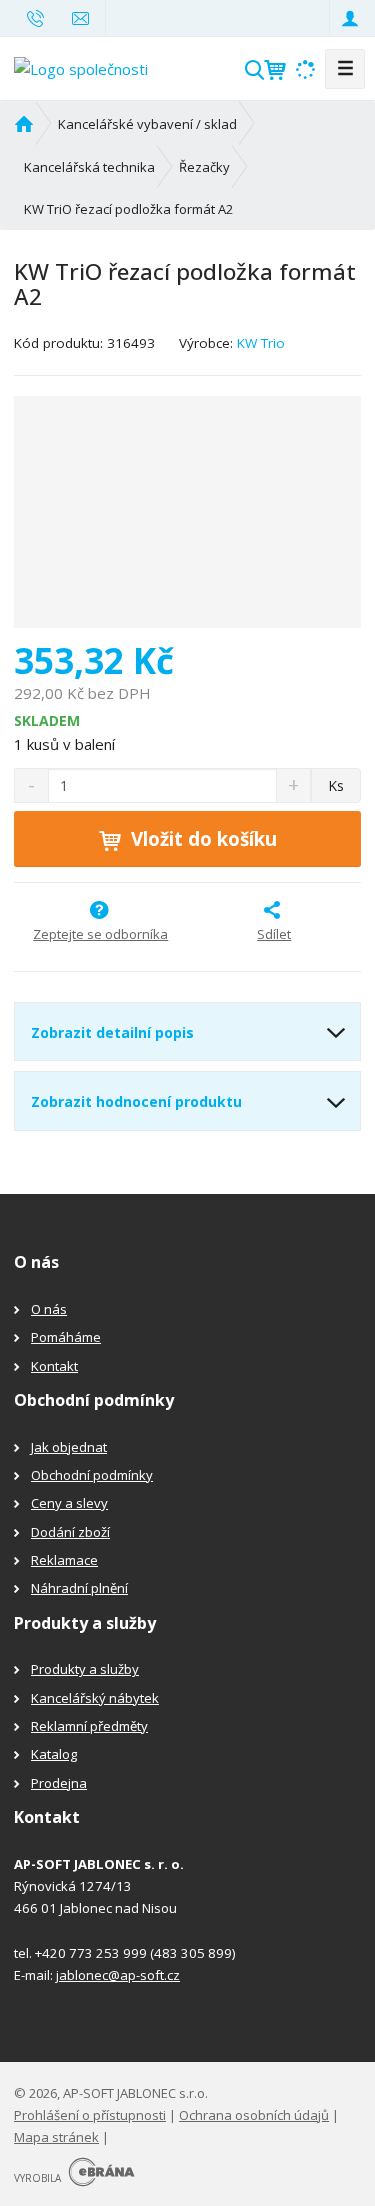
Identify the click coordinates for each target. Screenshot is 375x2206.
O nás (49, 1309)
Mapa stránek (56, 2137)
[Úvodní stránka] (81, 67)
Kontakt (54, 1366)
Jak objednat (69, 1447)
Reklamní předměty (89, 1726)
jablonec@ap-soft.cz (118, 1975)
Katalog (54, 1754)
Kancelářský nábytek (95, 1698)
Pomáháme (66, 1337)
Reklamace (64, 1560)
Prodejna (59, 1783)
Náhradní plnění (79, 1588)
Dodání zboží (70, 1532)
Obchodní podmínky (92, 1475)
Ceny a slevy (69, 1503)
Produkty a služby (85, 1669)
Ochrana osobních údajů (254, 2115)
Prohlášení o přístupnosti (90, 2115)
